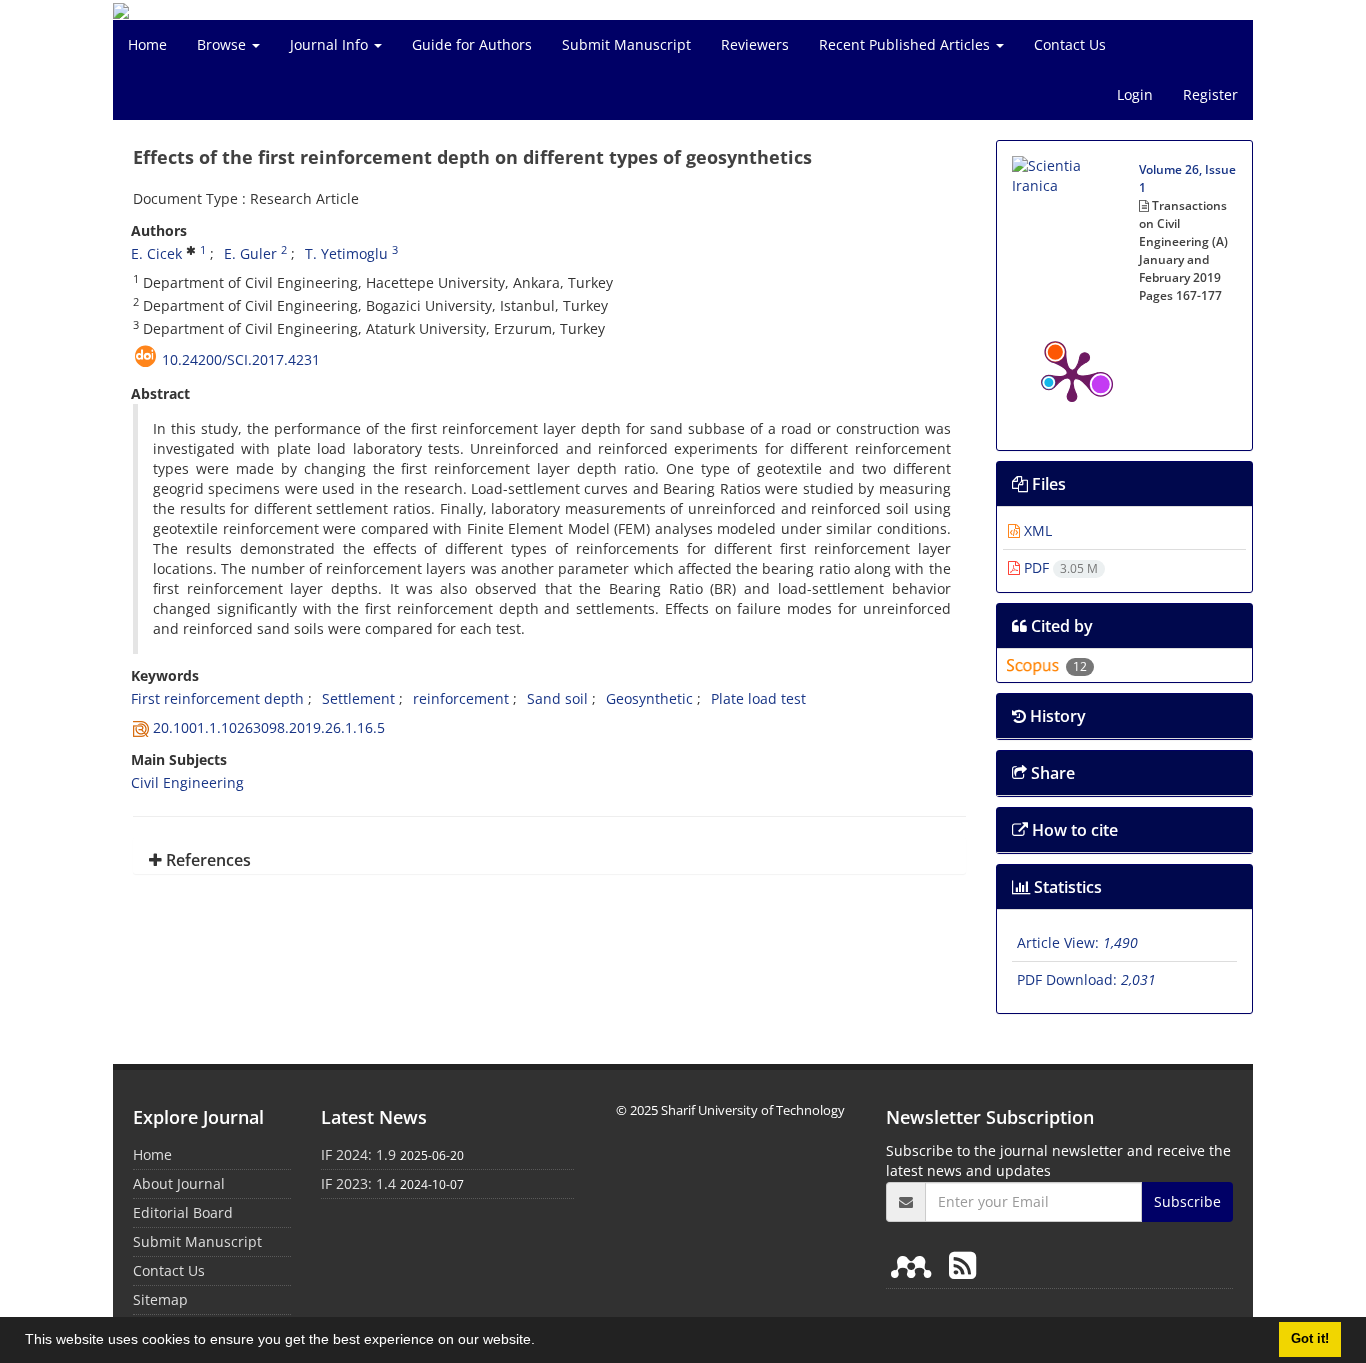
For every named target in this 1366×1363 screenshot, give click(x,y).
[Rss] (962, 1264)
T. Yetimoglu (346, 253)
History (1056, 716)
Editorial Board (183, 1212)
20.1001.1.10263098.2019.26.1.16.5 (269, 727)
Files (1047, 484)
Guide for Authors (472, 44)
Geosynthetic (649, 698)
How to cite (1073, 830)
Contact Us (1070, 44)
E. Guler (250, 253)
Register (1210, 94)
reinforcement (461, 698)
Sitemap (160, 1299)
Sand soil (557, 698)
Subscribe (1187, 1201)
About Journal (179, 1183)
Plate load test (758, 698)
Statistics (1066, 887)
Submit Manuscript (626, 44)
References (206, 860)
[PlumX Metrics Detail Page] (1072, 375)
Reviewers (755, 44)
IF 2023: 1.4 (358, 1183)
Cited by (1060, 626)
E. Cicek (156, 253)
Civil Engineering (187, 782)
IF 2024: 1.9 (358, 1154)
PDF (1059, 567)
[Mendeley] (915, 1264)
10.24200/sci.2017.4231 (241, 359)
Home (147, 44)
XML (1036, 530)
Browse (223, 44)
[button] (542, 1342)
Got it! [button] (1310, 1339)
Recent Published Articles (906, 44)
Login (1135, 94)
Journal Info (331, 44)
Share (1051, 773)
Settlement (358, 698)
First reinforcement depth (217, 698)
